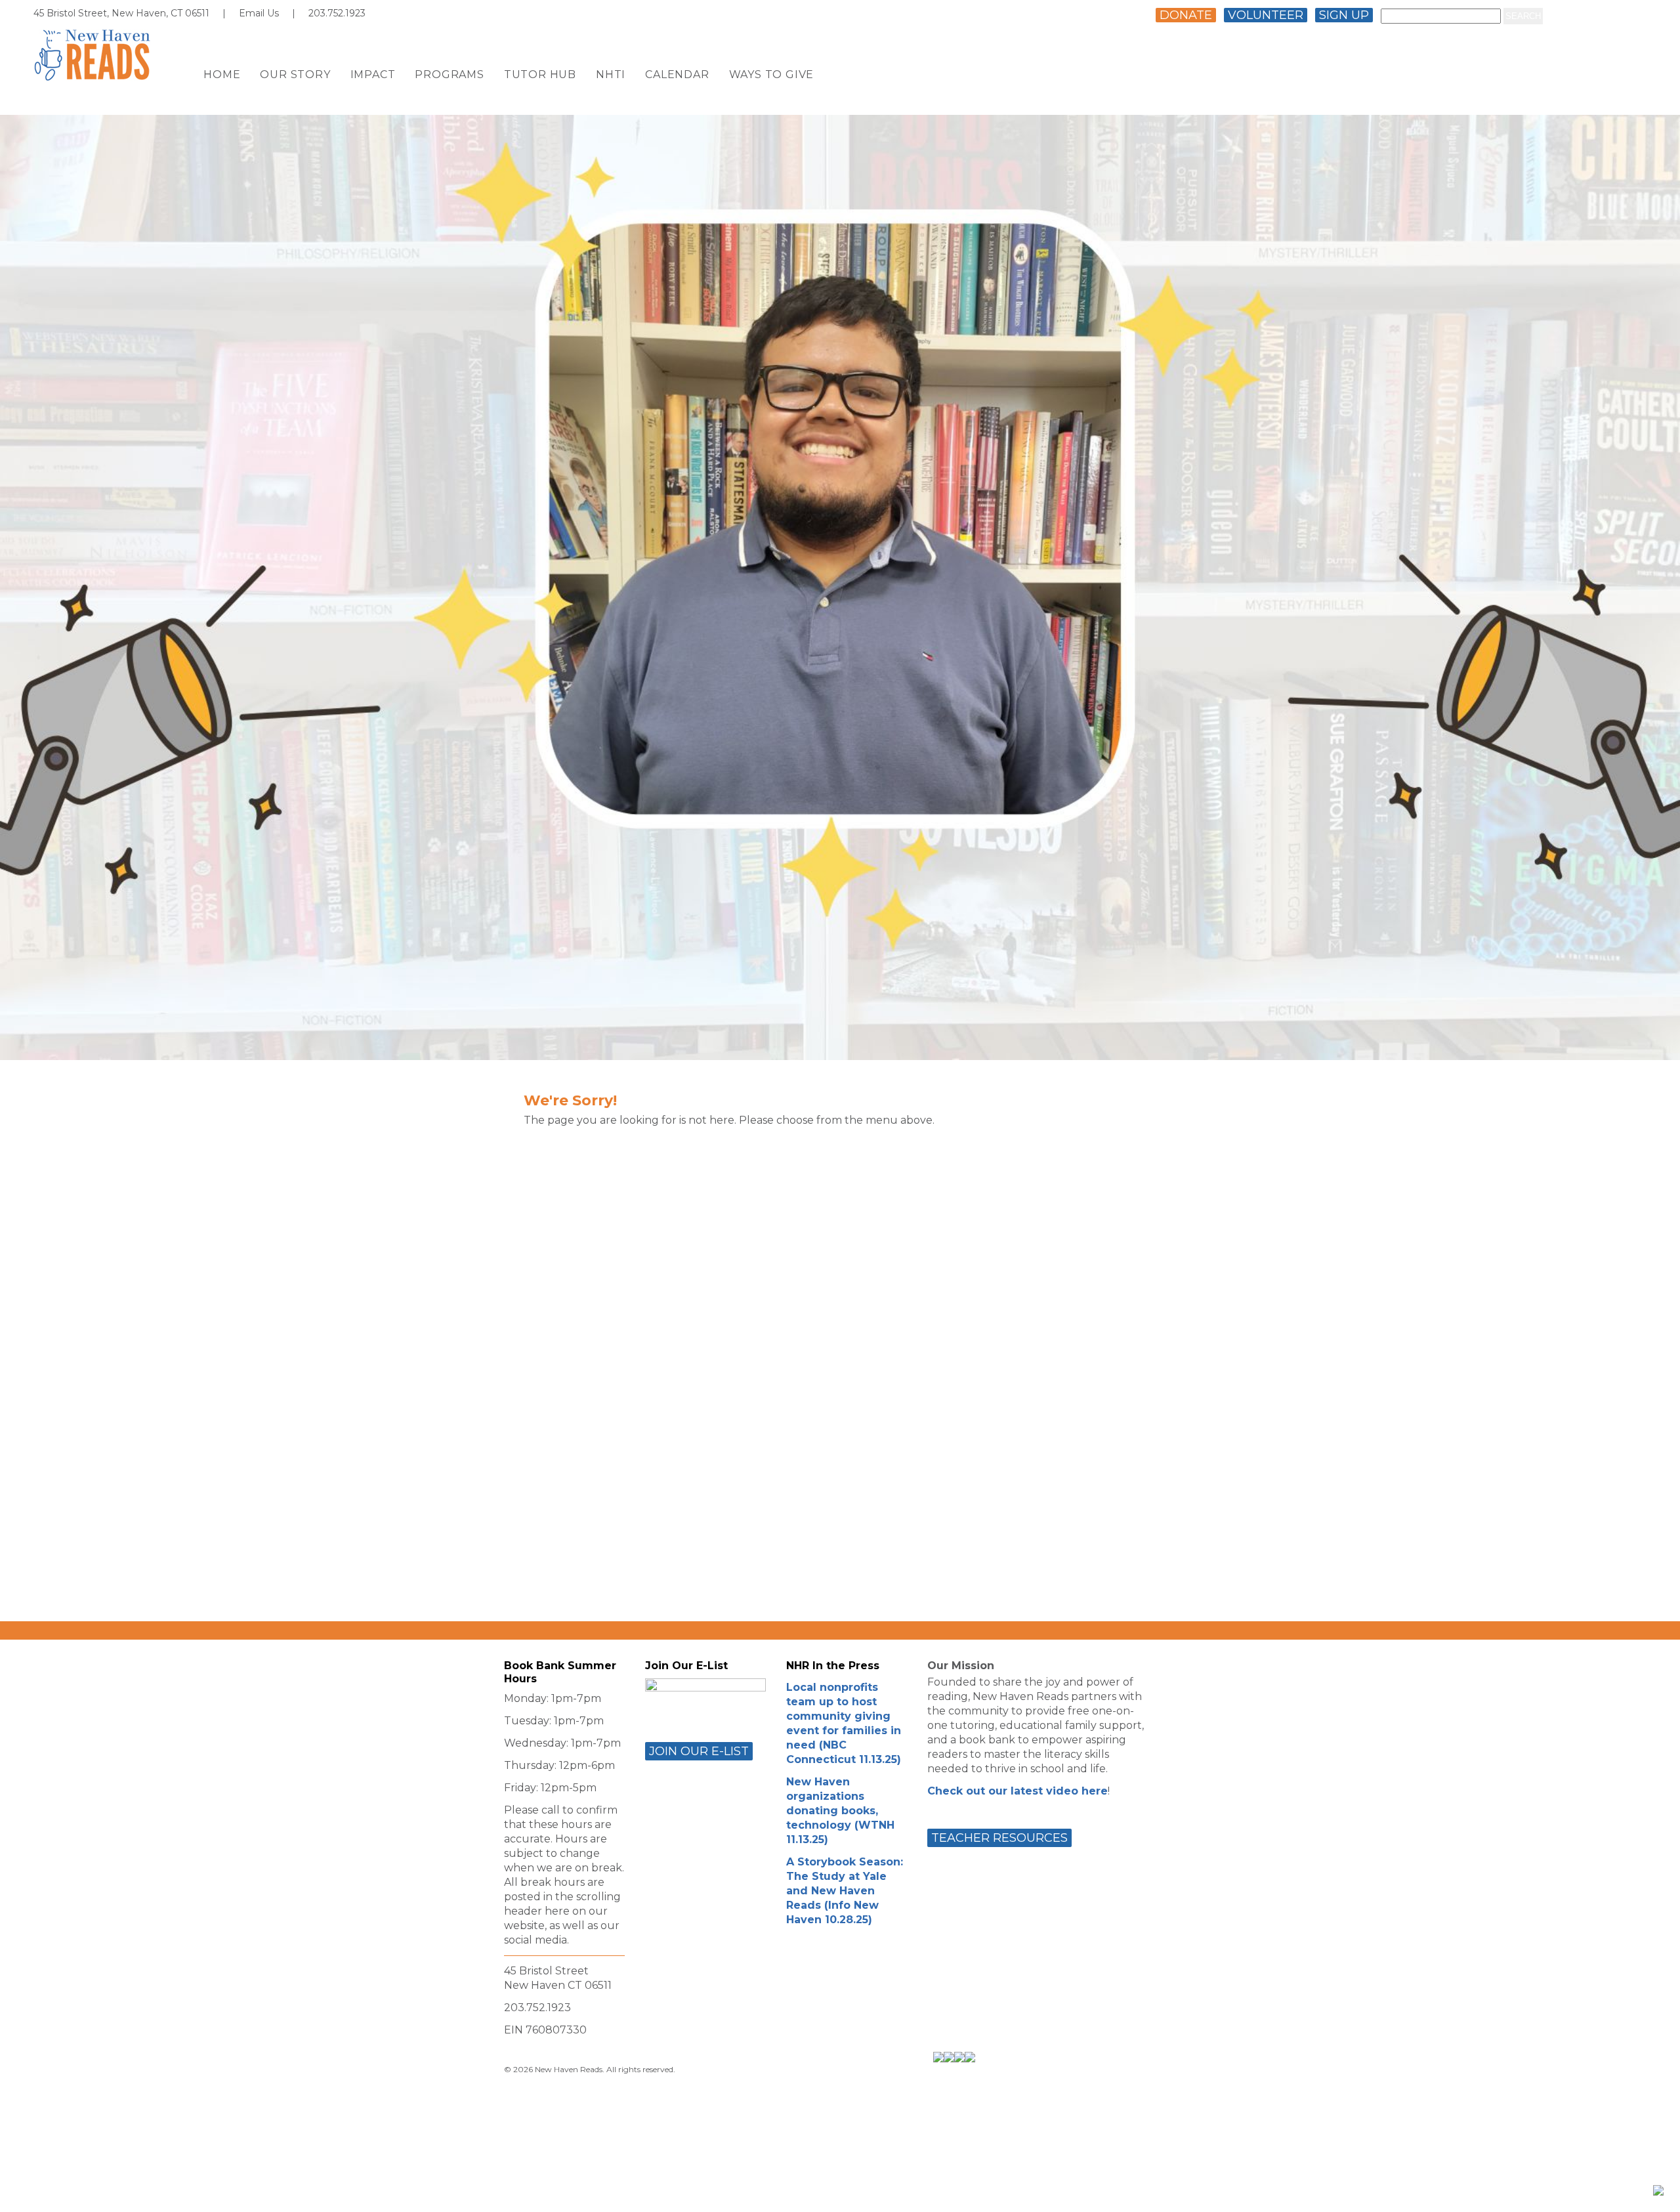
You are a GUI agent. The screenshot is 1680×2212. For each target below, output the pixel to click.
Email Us (259, 13)
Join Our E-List (699, 1751)
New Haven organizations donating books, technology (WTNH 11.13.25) (840, 1811)
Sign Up (1344, 15)
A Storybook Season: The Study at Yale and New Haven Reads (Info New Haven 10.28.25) (845, 1891)
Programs (449, 75)
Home (222, 75)
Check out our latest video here (1018, 1791)
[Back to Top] (1658, 2190)
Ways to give (772, 75)
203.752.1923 (337, 13)
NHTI (611, 75)
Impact (373, 75)
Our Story (295, 75)
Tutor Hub (540, 75)
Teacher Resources (999, 1838)
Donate (1186, 15)
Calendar (677, 75)
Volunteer (1266, 15)
